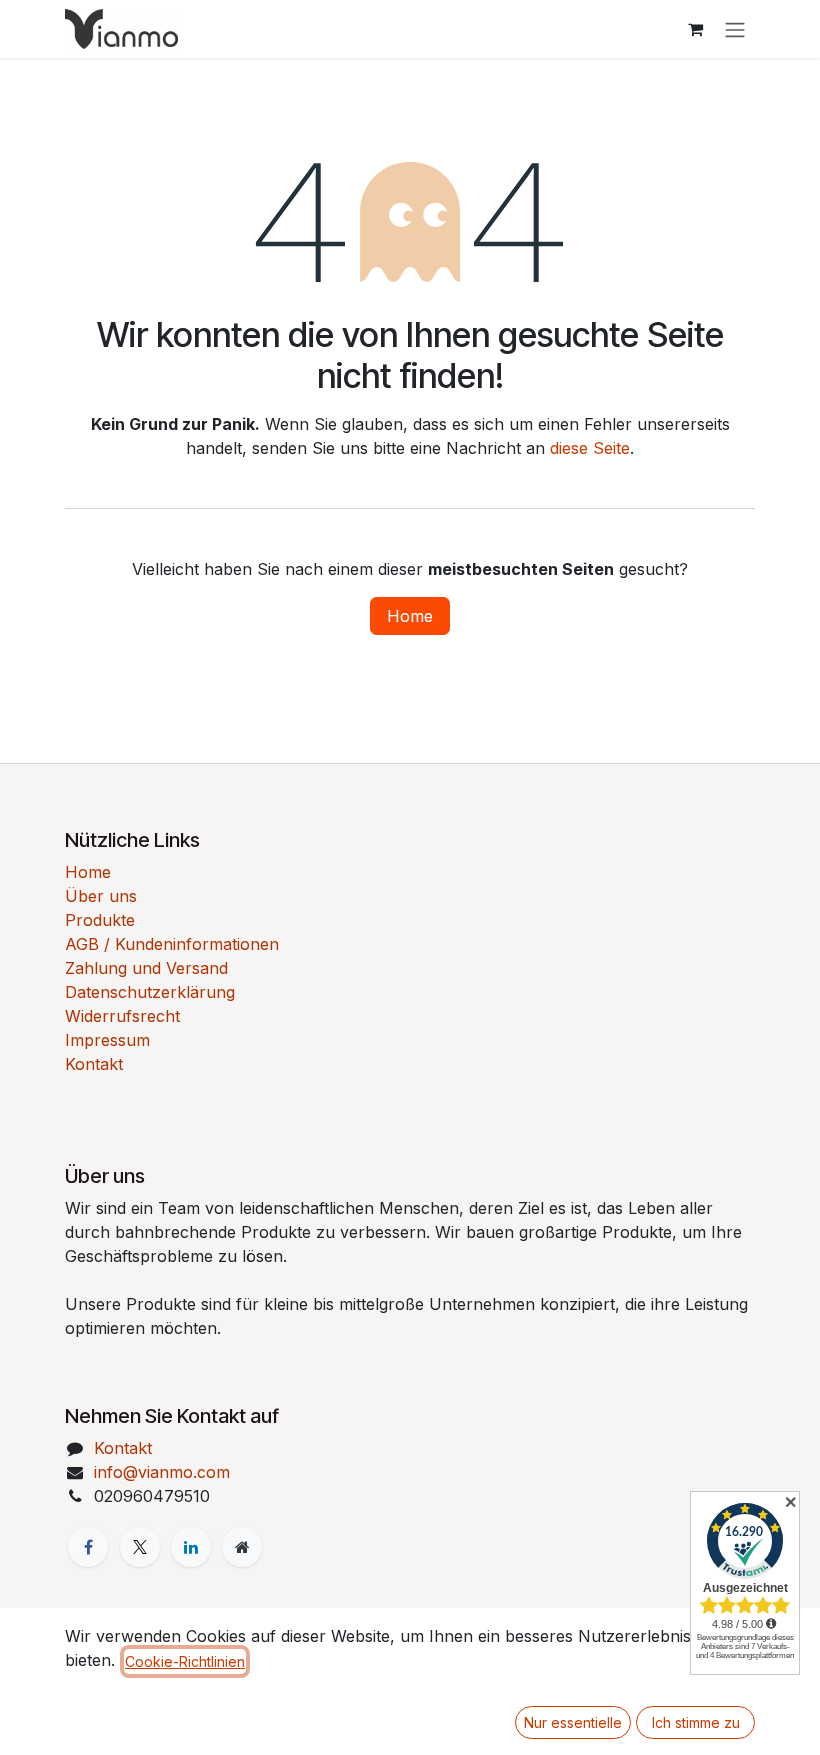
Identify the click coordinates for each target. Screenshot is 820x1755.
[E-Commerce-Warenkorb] (695, 29)
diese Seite (590, 448)
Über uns (101, 896)
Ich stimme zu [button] (696, 1722)
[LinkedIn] (191, 1547)
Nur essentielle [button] (573, 1722)
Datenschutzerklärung (150, 992)
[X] (140, 1547)
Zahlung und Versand (146, 968)
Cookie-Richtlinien (185, 1661)
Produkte (100, 920)
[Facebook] (88, 1547)
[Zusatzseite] (242, 1547)
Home (410, 616)
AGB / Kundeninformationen (172, 944)
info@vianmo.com (162, 1472)
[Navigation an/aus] (735, 29)
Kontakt (94, 1064)
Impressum (107, 1040)
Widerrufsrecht (122, 1016)
